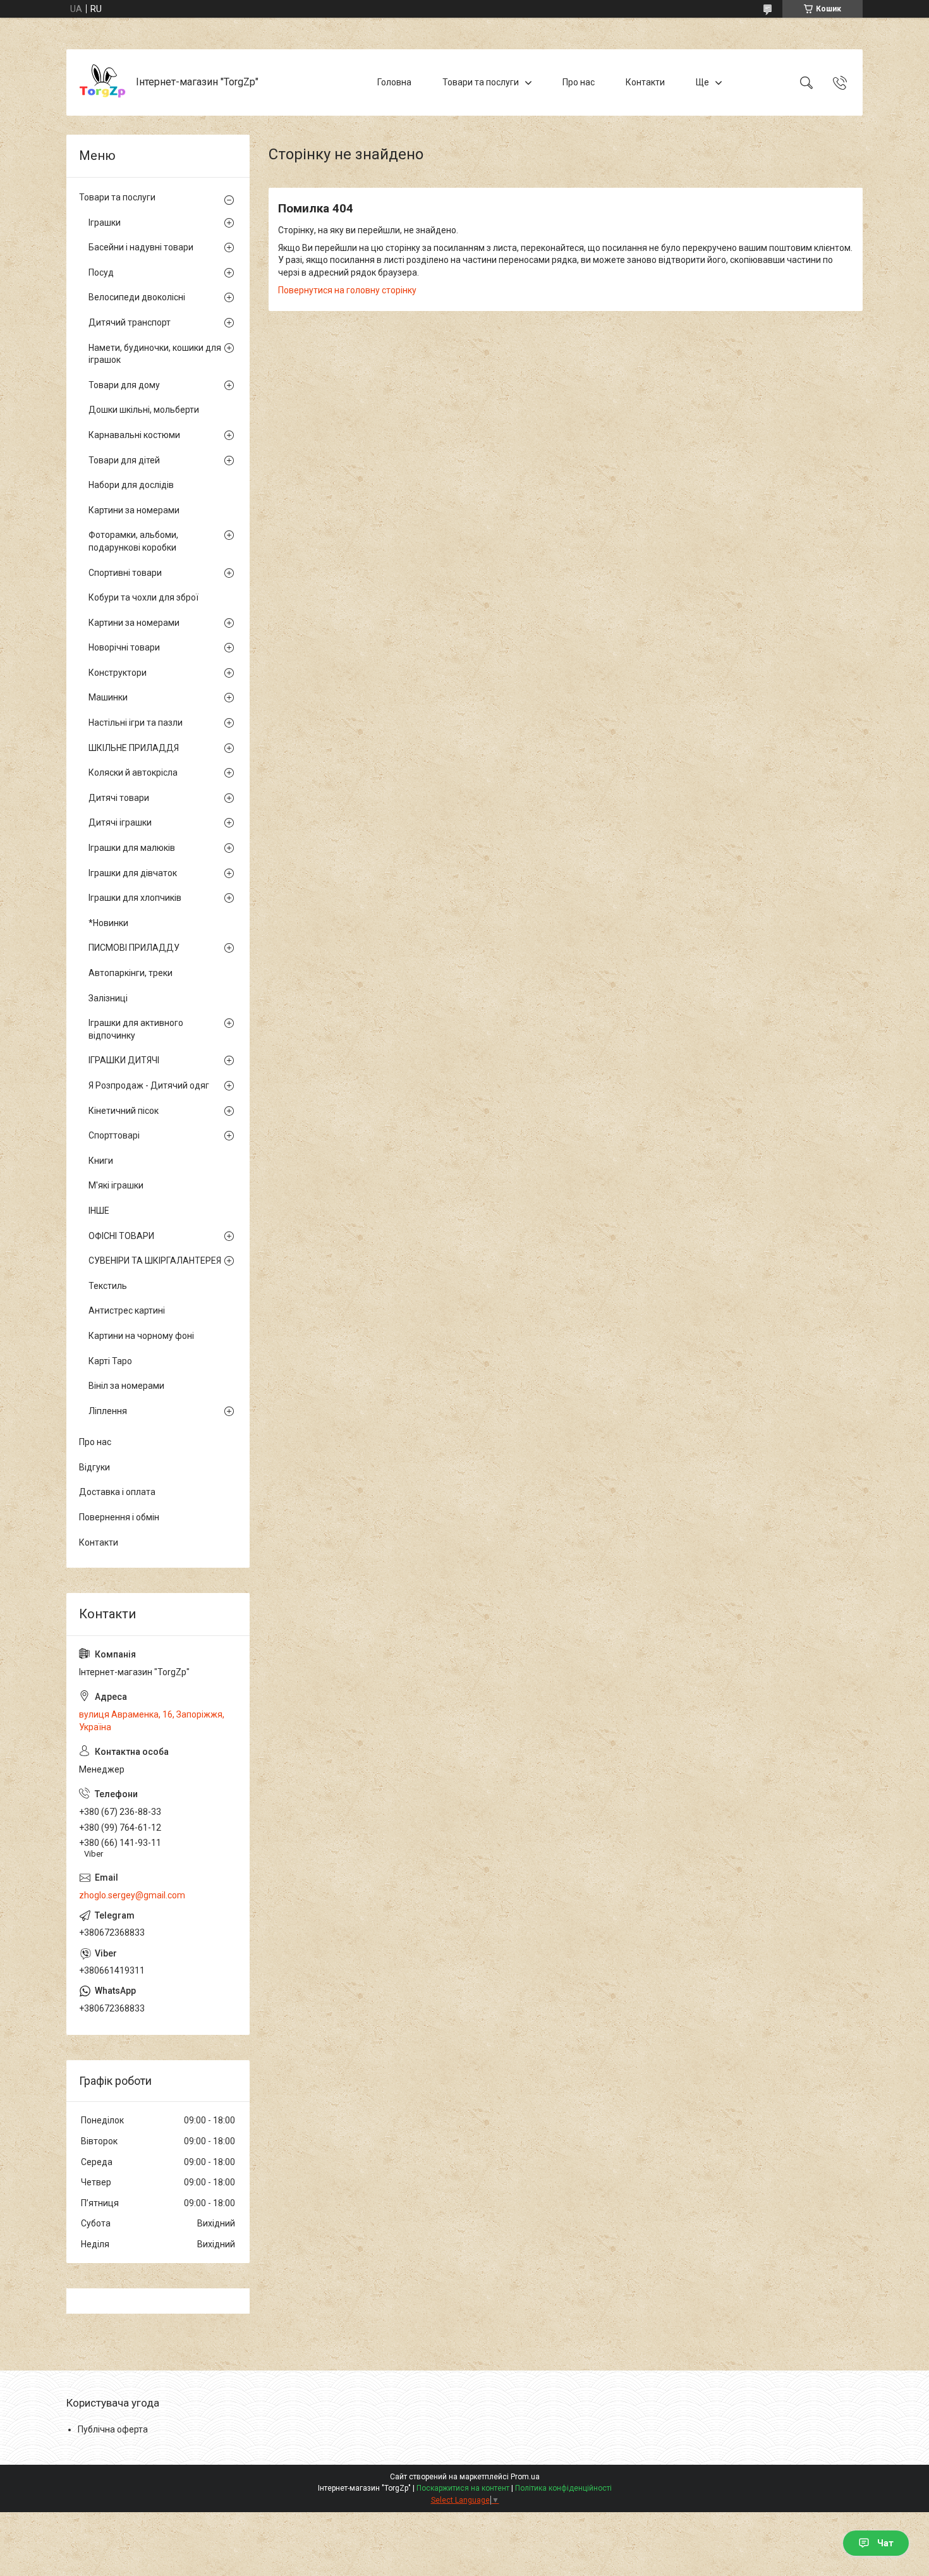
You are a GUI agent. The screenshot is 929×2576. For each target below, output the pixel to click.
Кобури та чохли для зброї (143, 597)
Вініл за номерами (126, 1386)
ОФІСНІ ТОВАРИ (121, 1236)
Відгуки (94, 1467)
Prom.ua (525, 2477)
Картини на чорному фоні (141, 1336)
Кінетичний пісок (124, 1111)
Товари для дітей (124, 460)
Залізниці (108, 998)
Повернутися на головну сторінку (347, 290)
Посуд (101, 272)
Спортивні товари (125, 573)
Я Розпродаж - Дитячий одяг (149, 1085)
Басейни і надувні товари (141, 247)
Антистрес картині (127, 1310)
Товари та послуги (481, 82)
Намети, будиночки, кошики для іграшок (155, 354)
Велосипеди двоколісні (137, 297)
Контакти (645, 82)
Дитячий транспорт (130, 322)
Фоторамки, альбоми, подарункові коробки (133, 541)
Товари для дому (124, 385)
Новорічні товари (124, 647)
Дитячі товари (119, 798)
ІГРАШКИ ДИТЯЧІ (124, 1060)
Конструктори (118, 673)
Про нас (579, 82)
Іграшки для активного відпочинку (136, 1029)
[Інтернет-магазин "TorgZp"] (103, 82)
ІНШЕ (99, 1211)
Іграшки (105, 223)
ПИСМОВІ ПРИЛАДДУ (134, 948)
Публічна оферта (113, 2429)
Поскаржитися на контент (463, 2488)
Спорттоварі (114, 1135)
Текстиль (108, 1286)
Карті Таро (110, 1361)
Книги (101, 1161)
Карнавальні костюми (134, 435)
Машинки (108, 697)
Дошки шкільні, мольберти (144, 410)
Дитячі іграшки (120, 822)
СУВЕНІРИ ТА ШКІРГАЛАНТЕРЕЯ (155, 1261)
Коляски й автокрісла (133, 772)
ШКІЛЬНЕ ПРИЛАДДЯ (134, 748)
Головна (394, 82)
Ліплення (108, 1411)
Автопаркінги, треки (131, 973)
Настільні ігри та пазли (136, 723)
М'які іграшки (116, 1185)
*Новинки (108, 923)
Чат (885, 2543)
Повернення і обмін (119, 1517)
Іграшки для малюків (132, 848)
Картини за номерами (134, 510)
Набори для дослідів (131, 485)
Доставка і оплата (117, 1492)
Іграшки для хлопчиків (135, 898)
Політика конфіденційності (563, 2488)
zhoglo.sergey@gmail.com (132, 1895)
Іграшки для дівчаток (133, 873)
